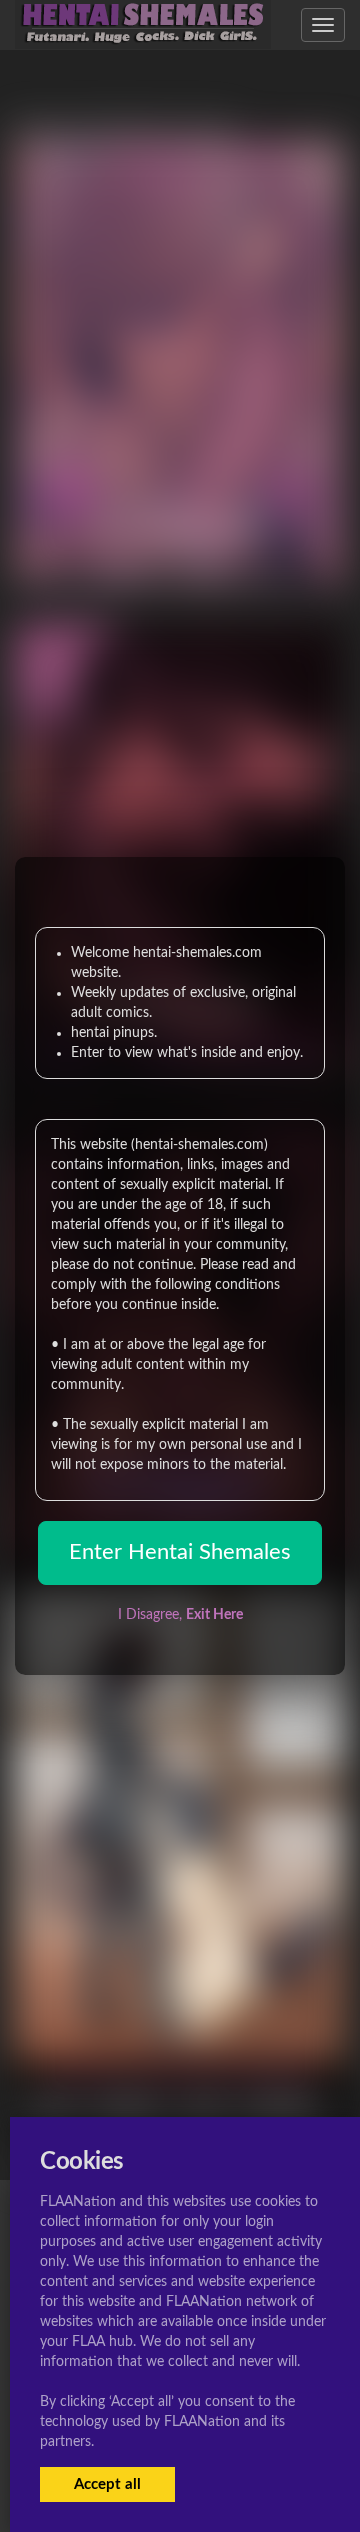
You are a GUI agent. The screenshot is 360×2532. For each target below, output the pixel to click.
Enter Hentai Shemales (180, 1552)
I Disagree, (180, 1615)
